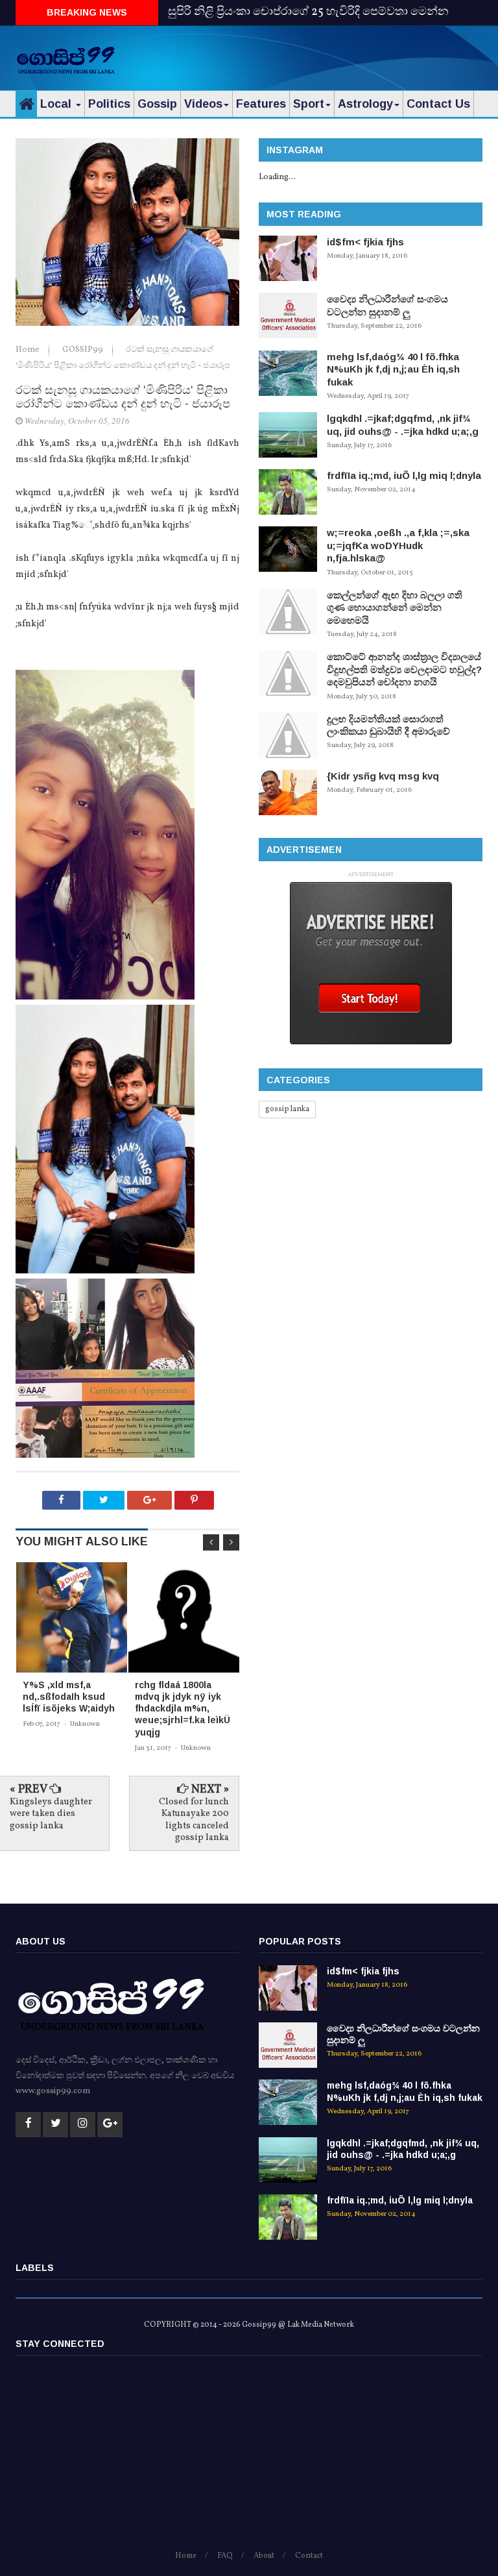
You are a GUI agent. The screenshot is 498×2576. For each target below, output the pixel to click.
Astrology (365, 104)
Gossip (157, 104)
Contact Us (438, 104)
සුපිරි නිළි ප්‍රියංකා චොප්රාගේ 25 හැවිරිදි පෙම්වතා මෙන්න (308, 12)
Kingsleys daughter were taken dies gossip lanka (51, 1814)
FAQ (225, 2556)
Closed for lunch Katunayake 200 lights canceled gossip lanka (194, 1820)
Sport (309, 104)
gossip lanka (287, 1109)
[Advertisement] (331, 55)
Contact (309, 2556)
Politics (109, 104)
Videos (203, 104)
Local (57, 104)
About (264, 2556)
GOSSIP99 (84, 350)
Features (261, 104)
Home (29, 350)
